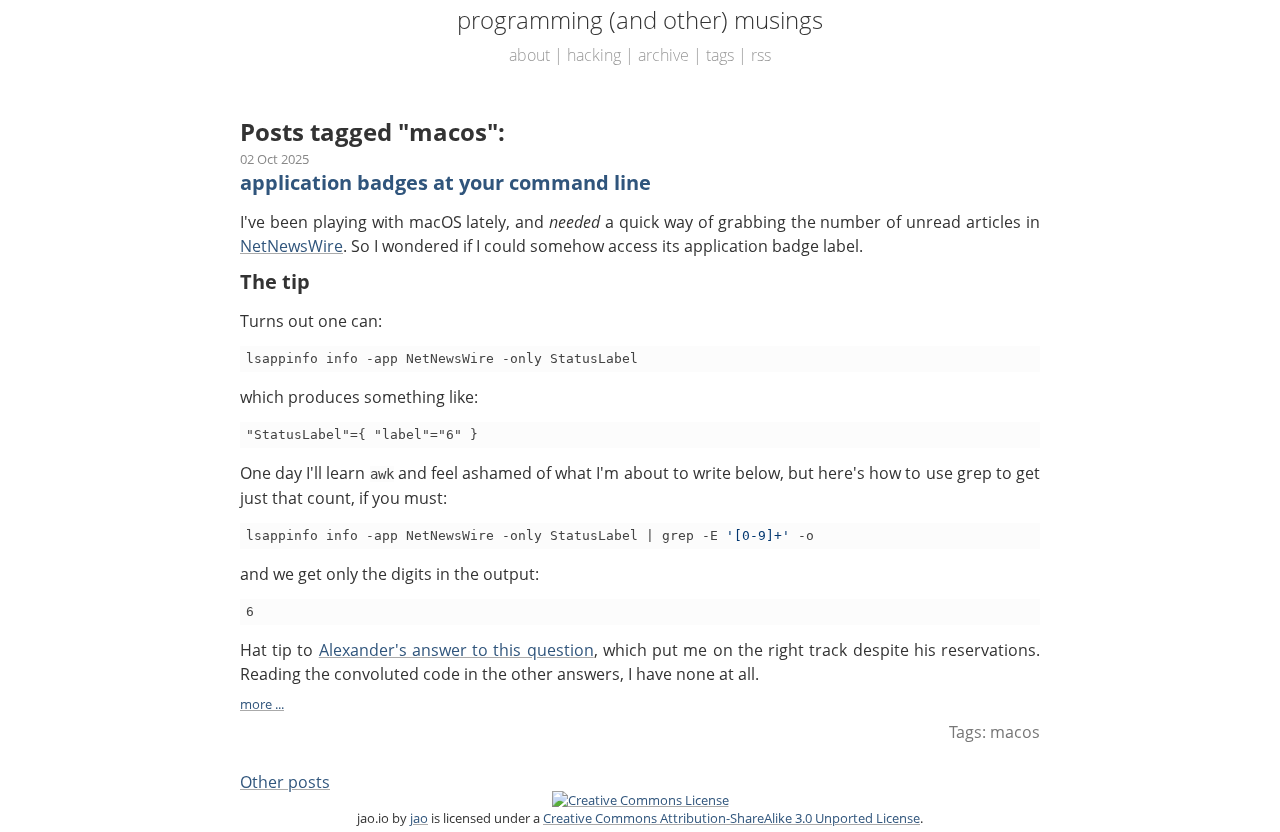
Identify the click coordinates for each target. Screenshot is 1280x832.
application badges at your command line (445, 182)
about (529, 55)
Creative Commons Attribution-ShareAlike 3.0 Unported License (731, 818)
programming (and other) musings (640, 19)
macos (1015, 732)
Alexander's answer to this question (456, 650)
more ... (262, 704)
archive (663, 55)
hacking (594, 55)
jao (419, 818)
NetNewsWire (291, 246)
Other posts (285, 782)
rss (761, 55)
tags (720, 55)
